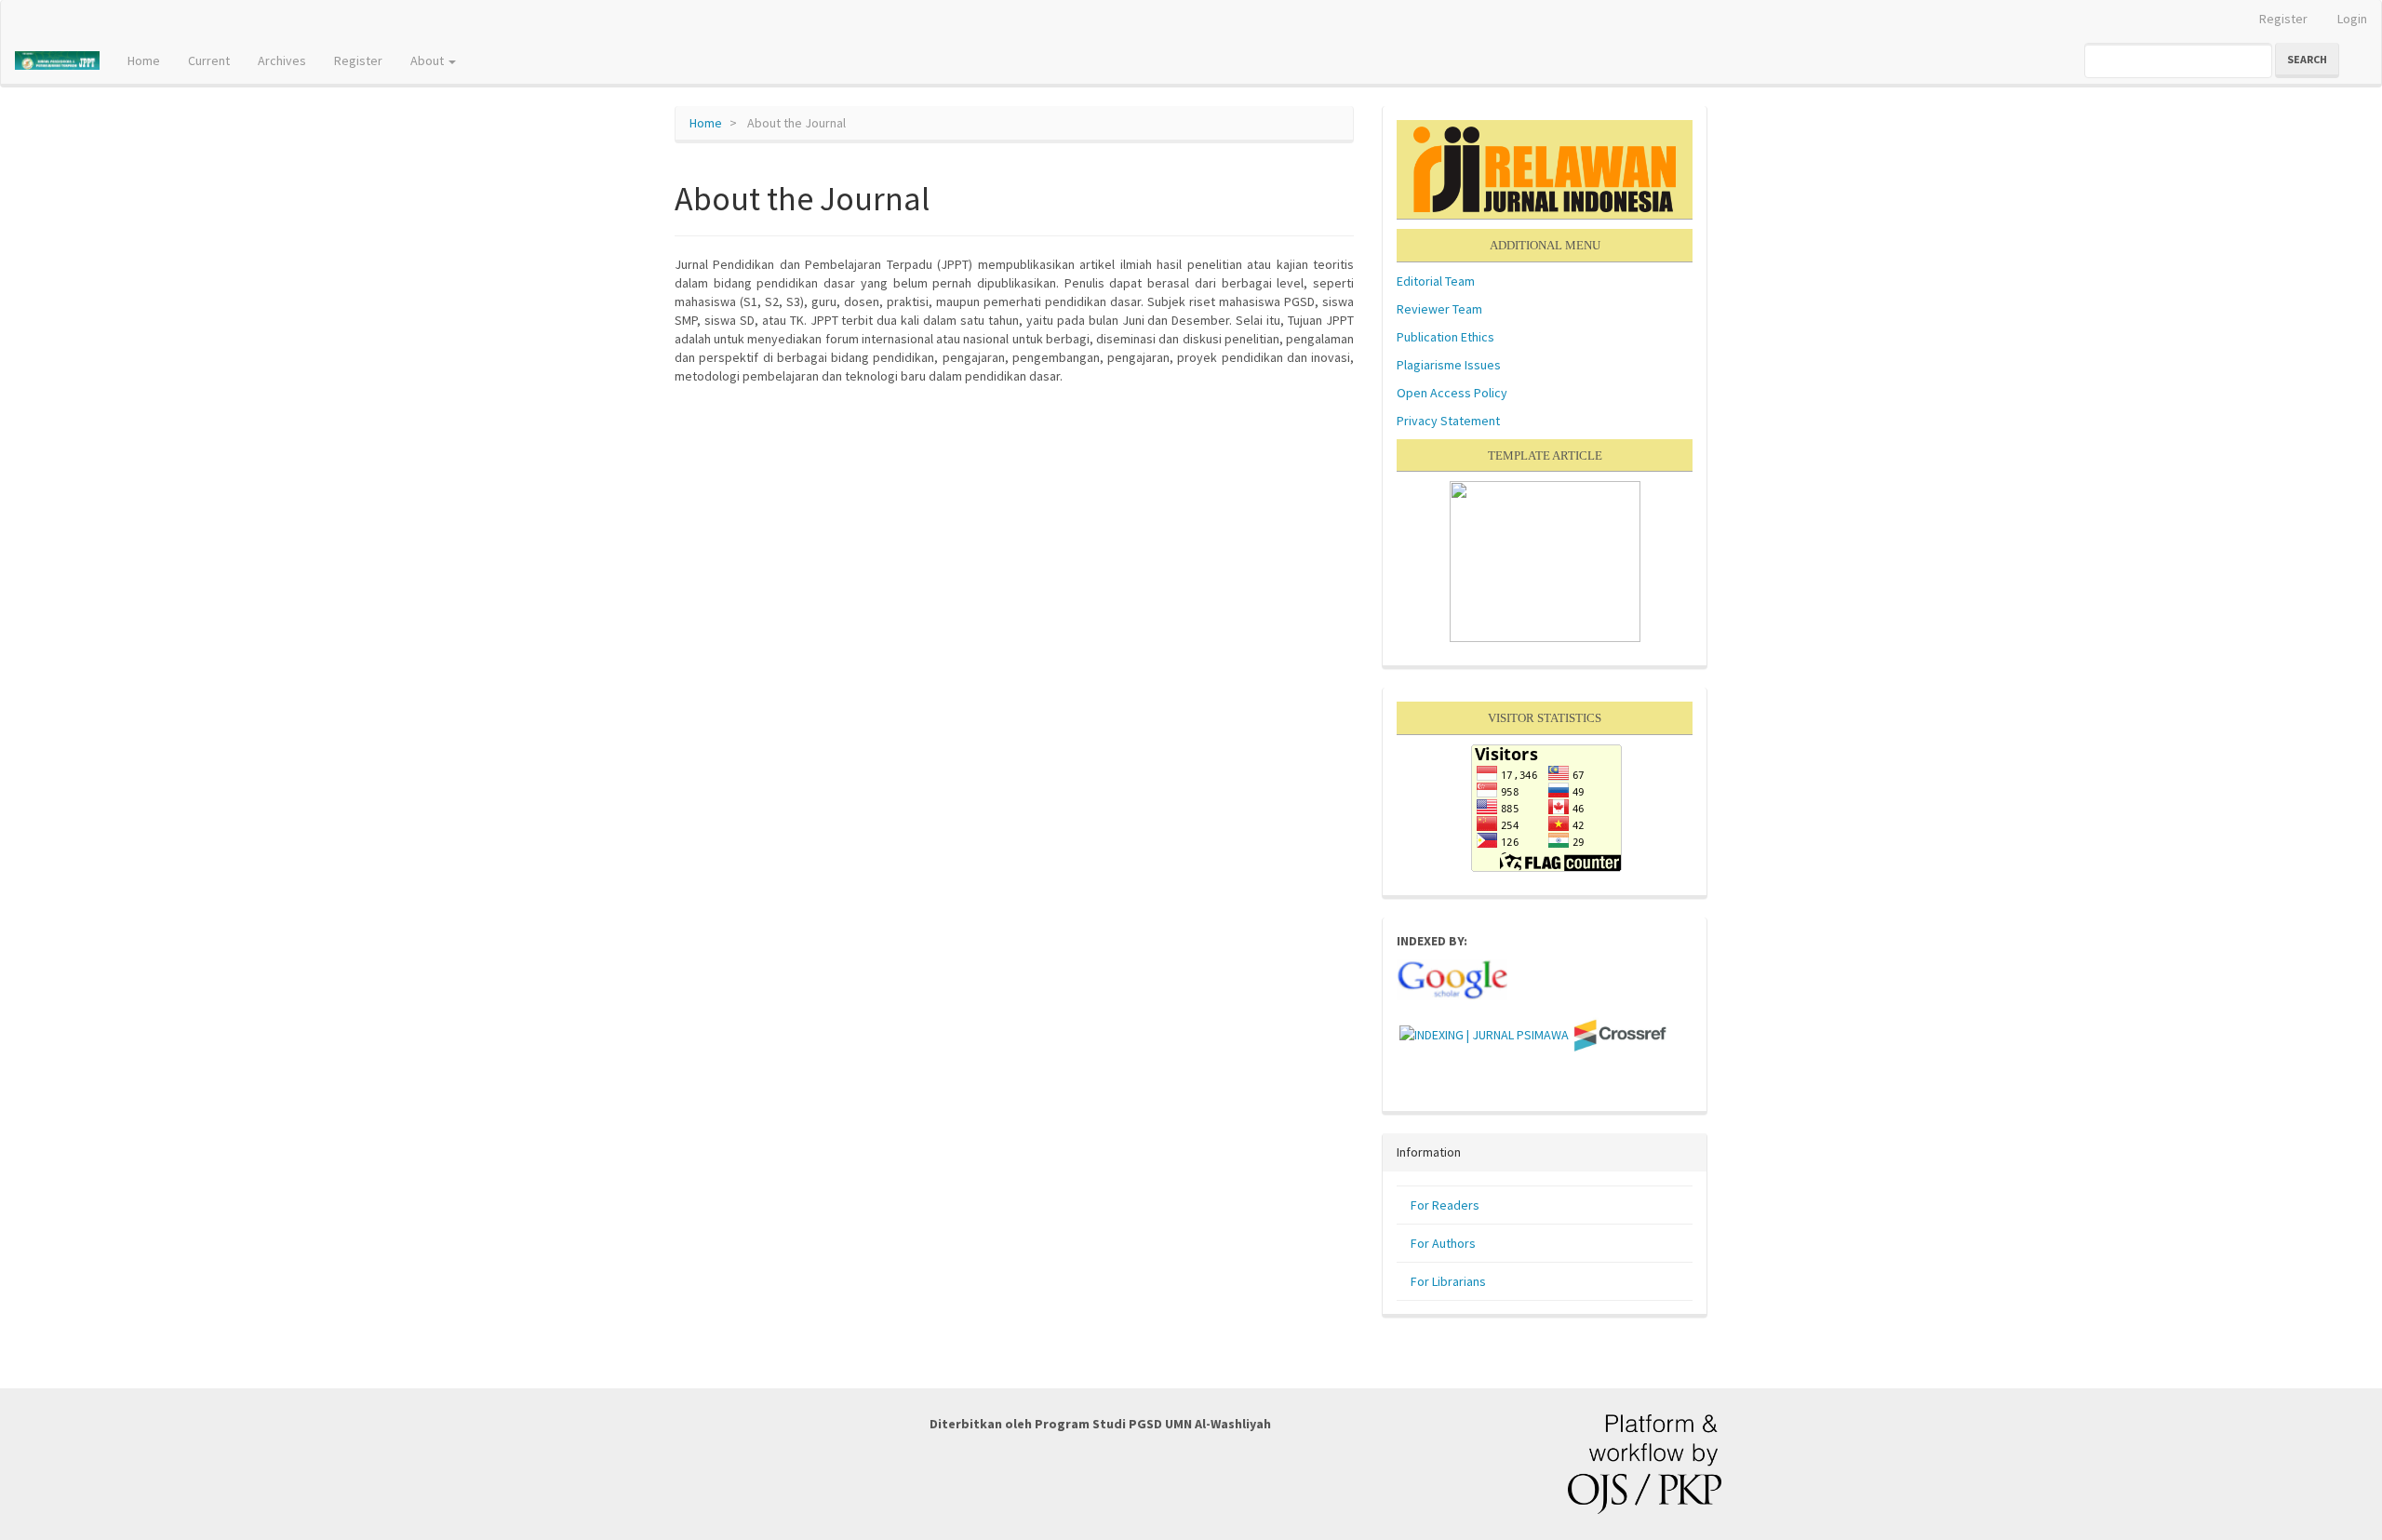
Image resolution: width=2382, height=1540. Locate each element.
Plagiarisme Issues (1449, 365)
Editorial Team (1436, 281)
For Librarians (1448, 1281)
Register (2283, 19)
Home (144, 60)
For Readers (1445, 1205)
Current (209, 60)
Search (2307, 59)
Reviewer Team (1439, 309)
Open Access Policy (1452, 393)
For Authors (1443, 1243)
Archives (282, 60)
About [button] (428, 60)
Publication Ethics (1445, 337)
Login (2352, 19)
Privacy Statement (1448, 421)
